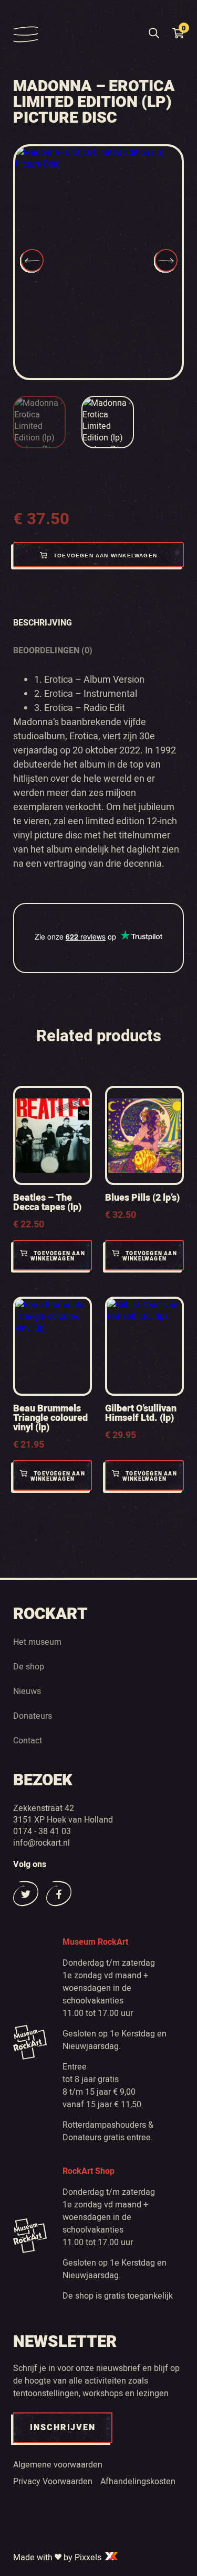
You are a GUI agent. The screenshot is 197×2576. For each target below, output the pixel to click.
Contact (28, 1740)
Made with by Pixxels (58, 2557)
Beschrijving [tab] (43, 623)
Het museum (37, 1642)
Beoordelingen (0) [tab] (53, 650)
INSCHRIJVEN (63, 2428)
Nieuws (27, 1691)
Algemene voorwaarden (58, 2464)
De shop (29, 1666)
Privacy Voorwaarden (53, 2481)
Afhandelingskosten (138, 2481)
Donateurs (33, 1716)
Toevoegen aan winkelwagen (105, 556)
